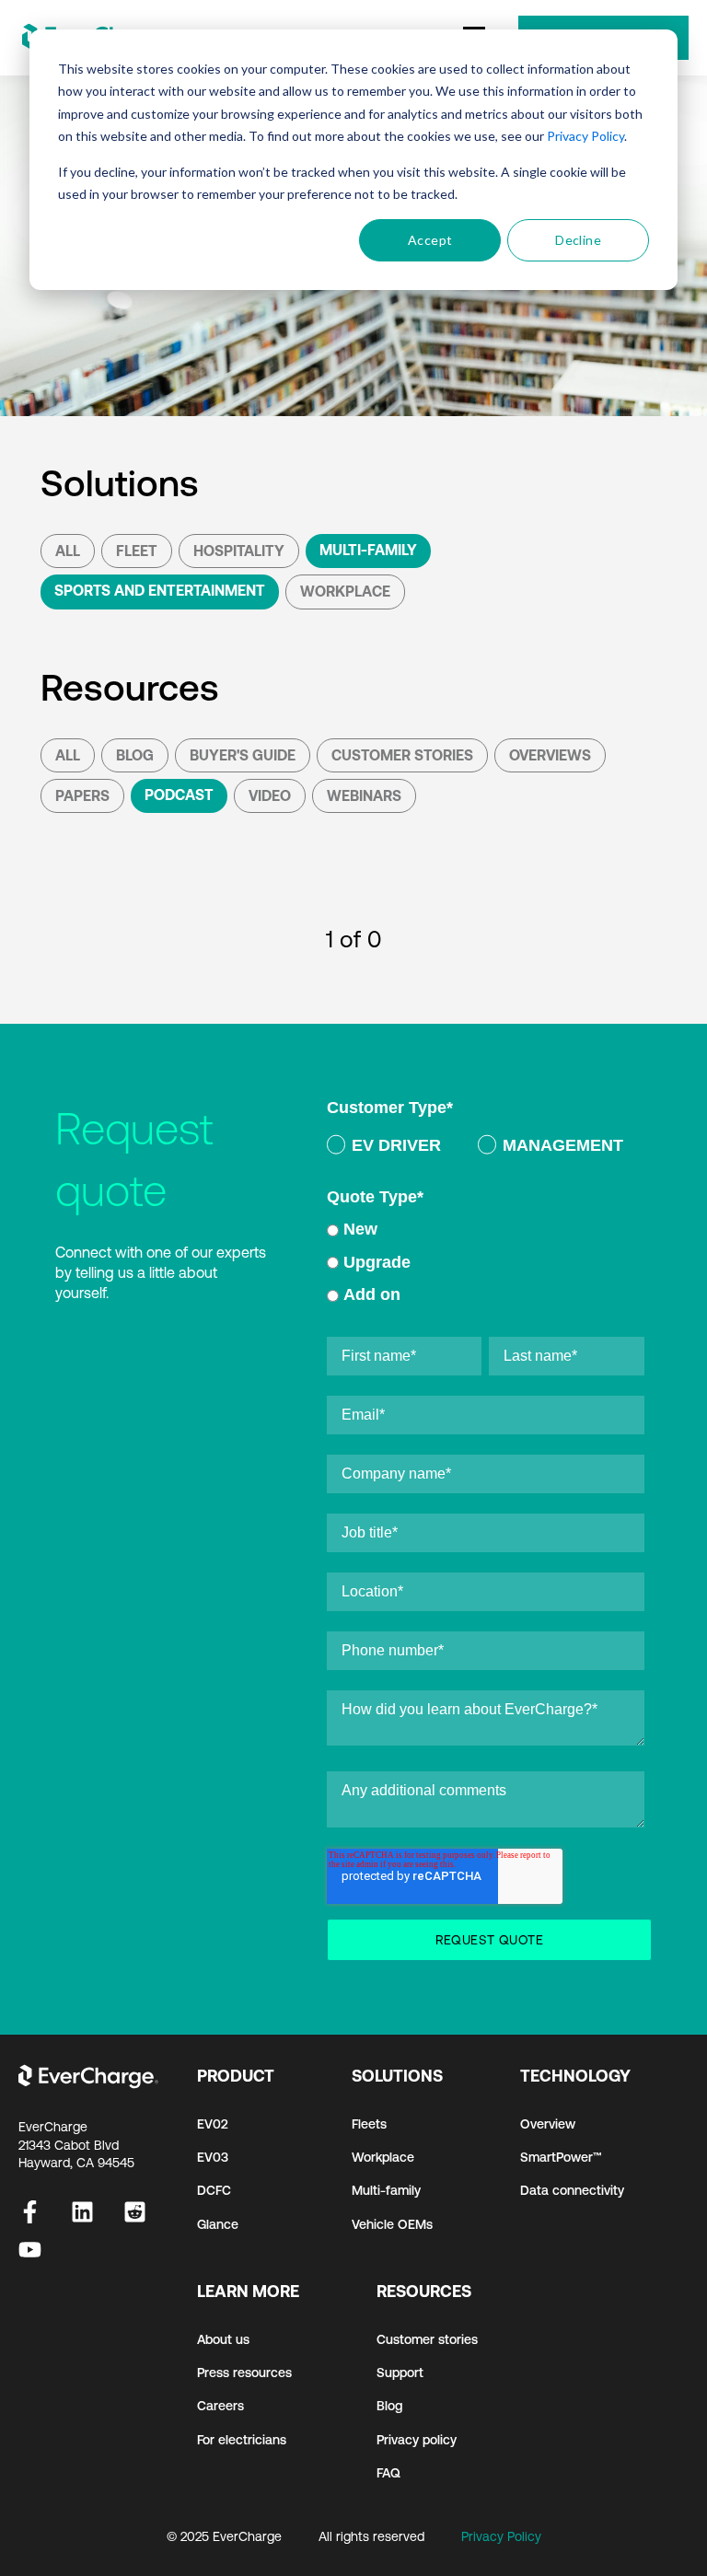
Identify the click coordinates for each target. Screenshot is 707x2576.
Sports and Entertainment (160, 590)
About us (223, 2339)
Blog (135, 755)
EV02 (213, 2124)
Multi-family (386, 2190)
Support (400, 2373)
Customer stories (427, 2339)
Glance (218, 2224)
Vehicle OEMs (392, 2224)
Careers (220, 2406)
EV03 (213, 2157)
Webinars (364, 795)
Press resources (244, 2373)
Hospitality (239, 551)
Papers (82, 795)
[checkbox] (486, 1148)
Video (270, 795)
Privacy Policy (585, 136)
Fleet (137, 551)
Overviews (550, 755)
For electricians (242, 2440)
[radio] (384, 1149)
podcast (179, 795)
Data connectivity (572, 2190)
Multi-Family (368, 550)
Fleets (369, 2124)
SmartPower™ (561, 2157)
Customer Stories (402, 755)
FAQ (388, 2473)
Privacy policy (417, 2440)
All (68, 551)
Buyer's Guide (243, 755)
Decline (578, 240)
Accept (430, 240)
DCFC (214, 2190)
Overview (548, 2124)
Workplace (345, 591)
